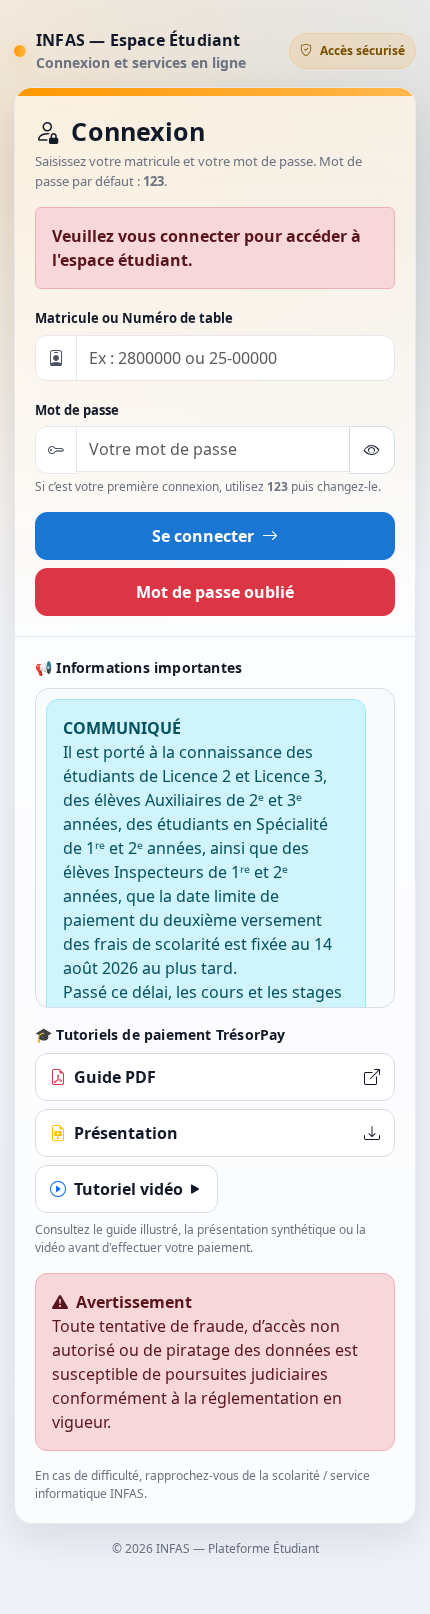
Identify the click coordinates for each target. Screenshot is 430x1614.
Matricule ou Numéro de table (134, 318)
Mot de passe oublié (215, 592)
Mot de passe (77, 410)
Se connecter (205, 536)
